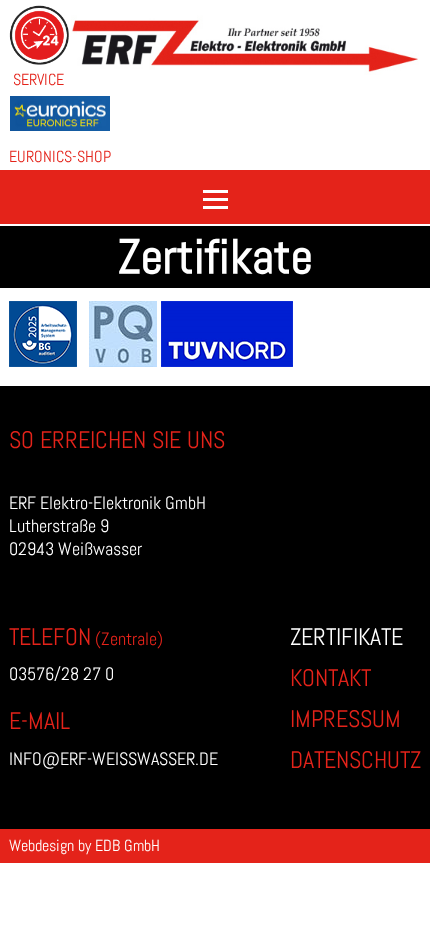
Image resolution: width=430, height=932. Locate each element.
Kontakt (330, 677)
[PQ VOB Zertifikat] (125, 360)
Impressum (345, 718)
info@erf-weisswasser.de (113, 758)
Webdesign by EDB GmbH (84, 845)
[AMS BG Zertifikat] (49, 360)
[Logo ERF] (246, 68)
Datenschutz (355, 759)
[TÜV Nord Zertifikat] (227, 360)
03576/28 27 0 (61, 673)
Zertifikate (346, 636)
